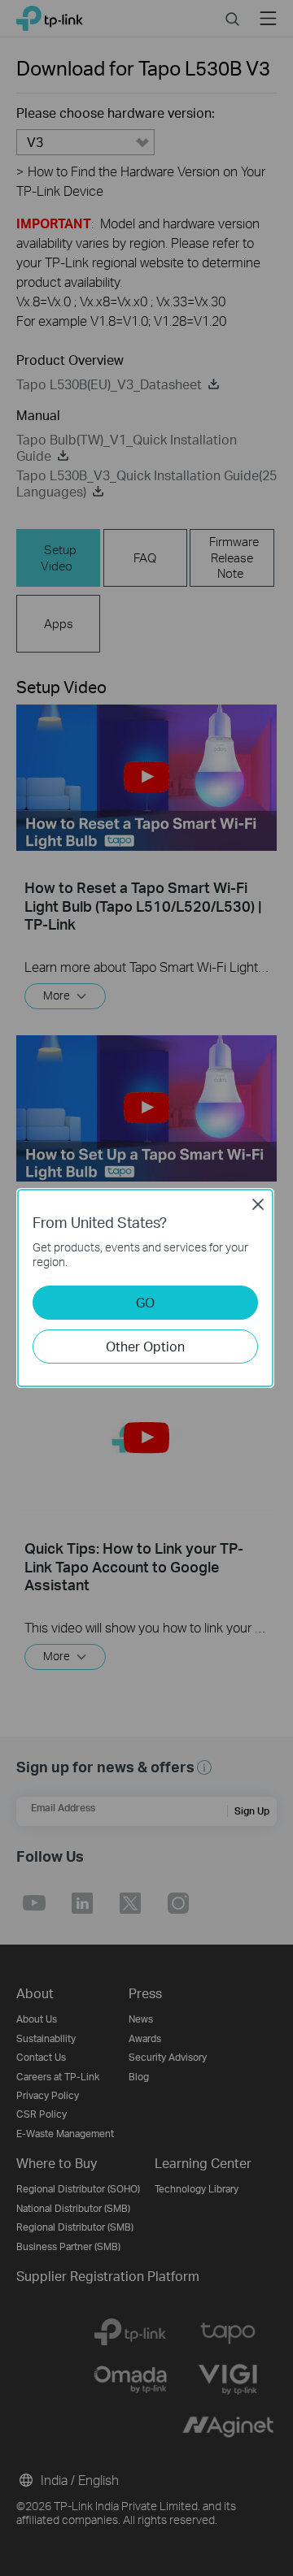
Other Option (145, 1346)
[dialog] (146, 1288)
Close (258, 1204)
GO (145, 1302)
